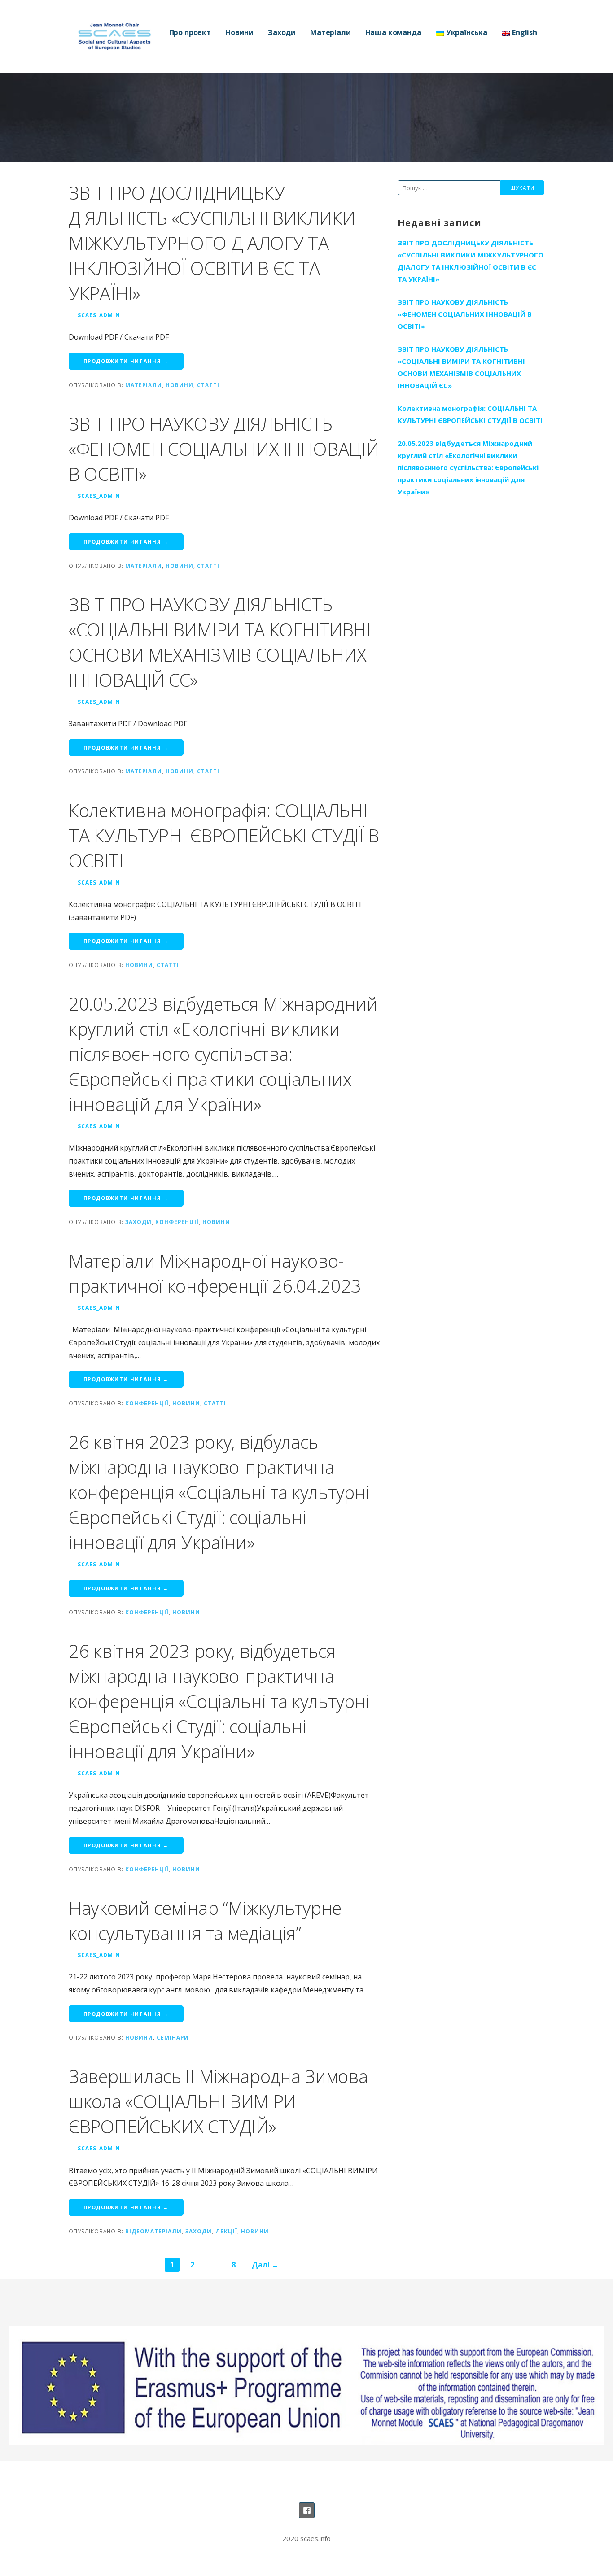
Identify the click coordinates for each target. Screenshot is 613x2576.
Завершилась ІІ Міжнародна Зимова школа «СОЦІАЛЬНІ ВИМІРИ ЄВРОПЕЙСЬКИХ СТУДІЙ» (218, 2101)
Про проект (190, 32)
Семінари (173, 2037)
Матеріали (331, 32)
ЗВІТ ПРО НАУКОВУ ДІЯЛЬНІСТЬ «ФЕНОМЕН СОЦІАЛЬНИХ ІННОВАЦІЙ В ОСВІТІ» (224, 449)
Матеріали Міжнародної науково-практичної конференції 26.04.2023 (215, 1273)
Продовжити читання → (126, 361)
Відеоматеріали (153, 2231)
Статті (208, 385)
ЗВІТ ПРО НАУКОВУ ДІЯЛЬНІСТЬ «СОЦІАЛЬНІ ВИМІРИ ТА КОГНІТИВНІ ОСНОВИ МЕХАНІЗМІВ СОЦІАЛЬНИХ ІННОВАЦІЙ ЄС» (220, 642)
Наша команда (393, 32)
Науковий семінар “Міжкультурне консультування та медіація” (205, 1920)
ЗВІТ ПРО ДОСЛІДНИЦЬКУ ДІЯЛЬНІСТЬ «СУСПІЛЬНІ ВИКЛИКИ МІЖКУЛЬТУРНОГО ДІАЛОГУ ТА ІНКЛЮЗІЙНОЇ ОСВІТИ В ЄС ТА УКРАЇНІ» (212, 243)
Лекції (226, 2231)
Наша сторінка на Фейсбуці (307, 2510)
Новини (239, 32)
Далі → (265, 2265)
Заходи (282, 32)
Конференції (177, 1222)
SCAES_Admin (99, 315)
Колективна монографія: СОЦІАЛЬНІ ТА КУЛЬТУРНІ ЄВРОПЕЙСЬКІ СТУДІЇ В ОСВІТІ (224, 835)
